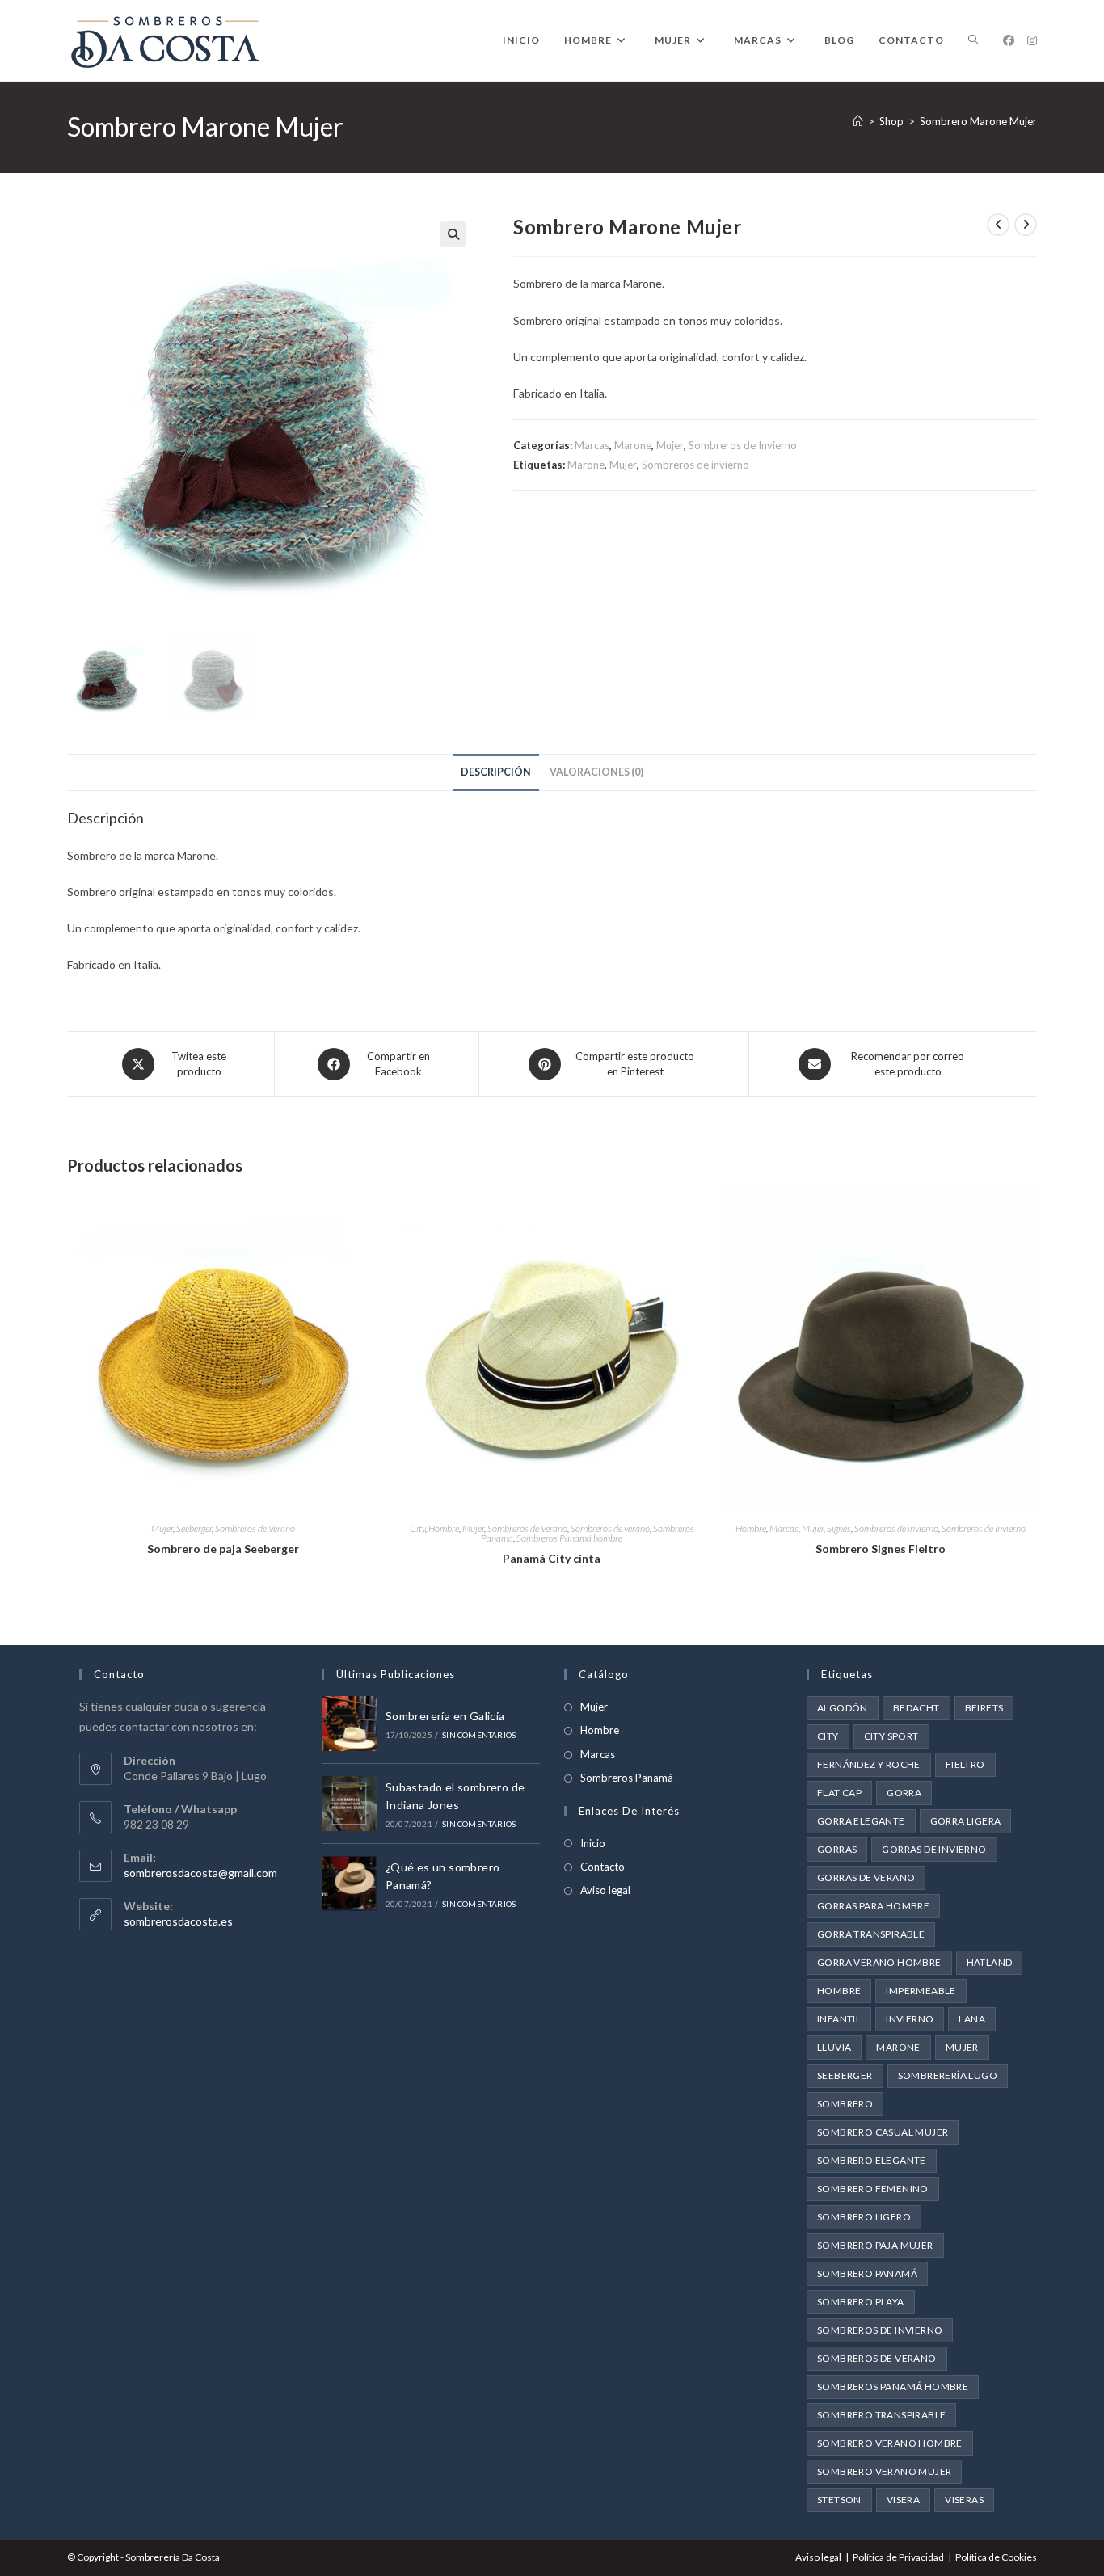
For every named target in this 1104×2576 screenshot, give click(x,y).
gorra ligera (966, 1821)
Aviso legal (605, 1890)
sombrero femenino (873, 2189)
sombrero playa (861, 2302)
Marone (633, 445)
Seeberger (194, 1528)
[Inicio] (858, 121)
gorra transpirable (871, 1934)
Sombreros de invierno (695, 465)
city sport (891, 1736)
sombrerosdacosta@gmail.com (200, 1873)
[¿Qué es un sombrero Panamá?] (349, 1884)
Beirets (984, 1708)
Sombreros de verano (610, 1528)
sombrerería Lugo (948, 2075)
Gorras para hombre (873, 1906)
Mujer (670, 445)
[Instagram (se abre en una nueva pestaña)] (1032, 40)
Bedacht (916, 1708)
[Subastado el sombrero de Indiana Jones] (349, 1804)
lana (972, 2019)
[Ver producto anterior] (998, 225)
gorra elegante (861, 1821)
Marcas (592, 445)
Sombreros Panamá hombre (569, 1538)
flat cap (839, 1793)
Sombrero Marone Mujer (978, 121)
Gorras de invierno (934, 1849)
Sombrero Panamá (867, 2273)
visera (903, 2500)
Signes (839, 1528)
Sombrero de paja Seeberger (223, 1549)
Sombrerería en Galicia (445, 1716)
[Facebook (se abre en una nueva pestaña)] (1009, 40)
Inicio (593, 1843)
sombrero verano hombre (890, 2443)
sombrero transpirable (881, 2415)
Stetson (839, 2500)
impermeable (921, 1991)
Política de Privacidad (898, 2557)
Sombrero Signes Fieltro (881, 1549)
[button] (453, 234)
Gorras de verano (866, 1877)
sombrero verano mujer (884, 2471)
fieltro (965, 1764)
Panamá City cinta (552, 1558)
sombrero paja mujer (875, 2245)
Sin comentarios (479, 1735)
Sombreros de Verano (255, 1528)
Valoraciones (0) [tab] (596, 772)
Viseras (964, 2500)
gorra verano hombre (879, 1962)
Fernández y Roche (869, 1764)
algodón (843, 1708)
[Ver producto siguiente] (1026, 225)
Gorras (837, 1849)
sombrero (845, 2104)
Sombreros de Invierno (743, 445)
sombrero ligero (864, 2217)
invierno (910, 2019)
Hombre (444, 1528)
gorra (904, 1793)
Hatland (990, 1962)
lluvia (834, 2047)
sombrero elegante (872, 2160)
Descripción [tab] (496, 772)
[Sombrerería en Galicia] (349, 1724)
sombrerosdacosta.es (178, 1921)
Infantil (839, 2019)
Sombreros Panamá (627, 1778)
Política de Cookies (996, 2557)
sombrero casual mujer (883, 2132)
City (417, 1528)
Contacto (603, 1867)
